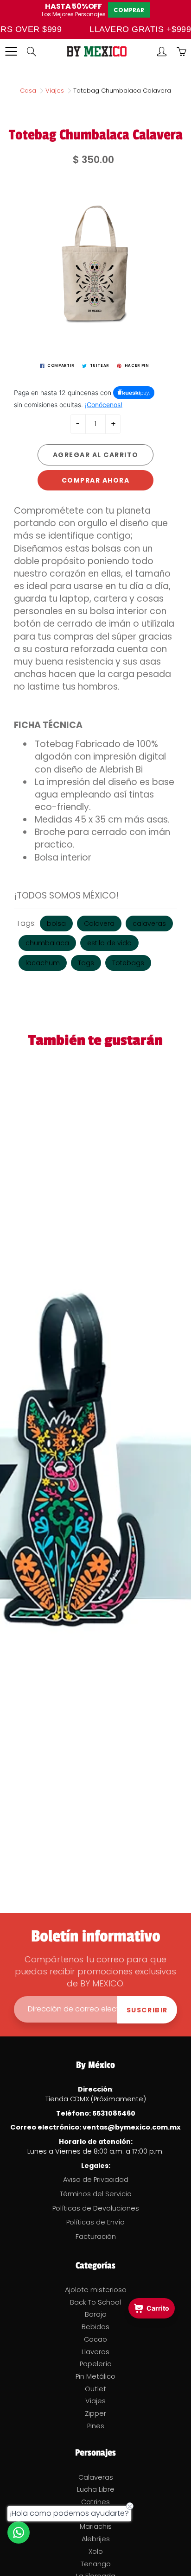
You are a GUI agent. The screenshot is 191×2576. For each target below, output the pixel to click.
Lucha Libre (96, 2489)
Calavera (99, 924)
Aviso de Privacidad (96, 2180)
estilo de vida (109, 943)
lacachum (43, 963)
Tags (86, 963)
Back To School (95, 2302)
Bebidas (95, 2327)
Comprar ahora (96, 480)
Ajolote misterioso (96, 2290)
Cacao (95, 2339)
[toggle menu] (11, 51)
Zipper (95, 2413)
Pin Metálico (95, 2376)
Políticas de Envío (95, 2222)
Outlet (95, 2389)
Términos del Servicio (96, 2194)
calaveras (149, 924)
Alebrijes (96, 2539)
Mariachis (96, 2526)
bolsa (56, 924)
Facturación (96, 2237)
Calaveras (96, 2477)
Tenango (96, 2564)
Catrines (95, 2502)
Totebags (128, 963)
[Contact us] (19, 2532)
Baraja (96, 2314)
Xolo (96, 2551)
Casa (28, 91)
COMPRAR (129, 10)
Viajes (55, 91)
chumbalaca (47, 943)
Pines (96, 2426)
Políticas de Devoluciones (96, 2208)
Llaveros (95, 2352)
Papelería (96, 2364)
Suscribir (147, 2010)
